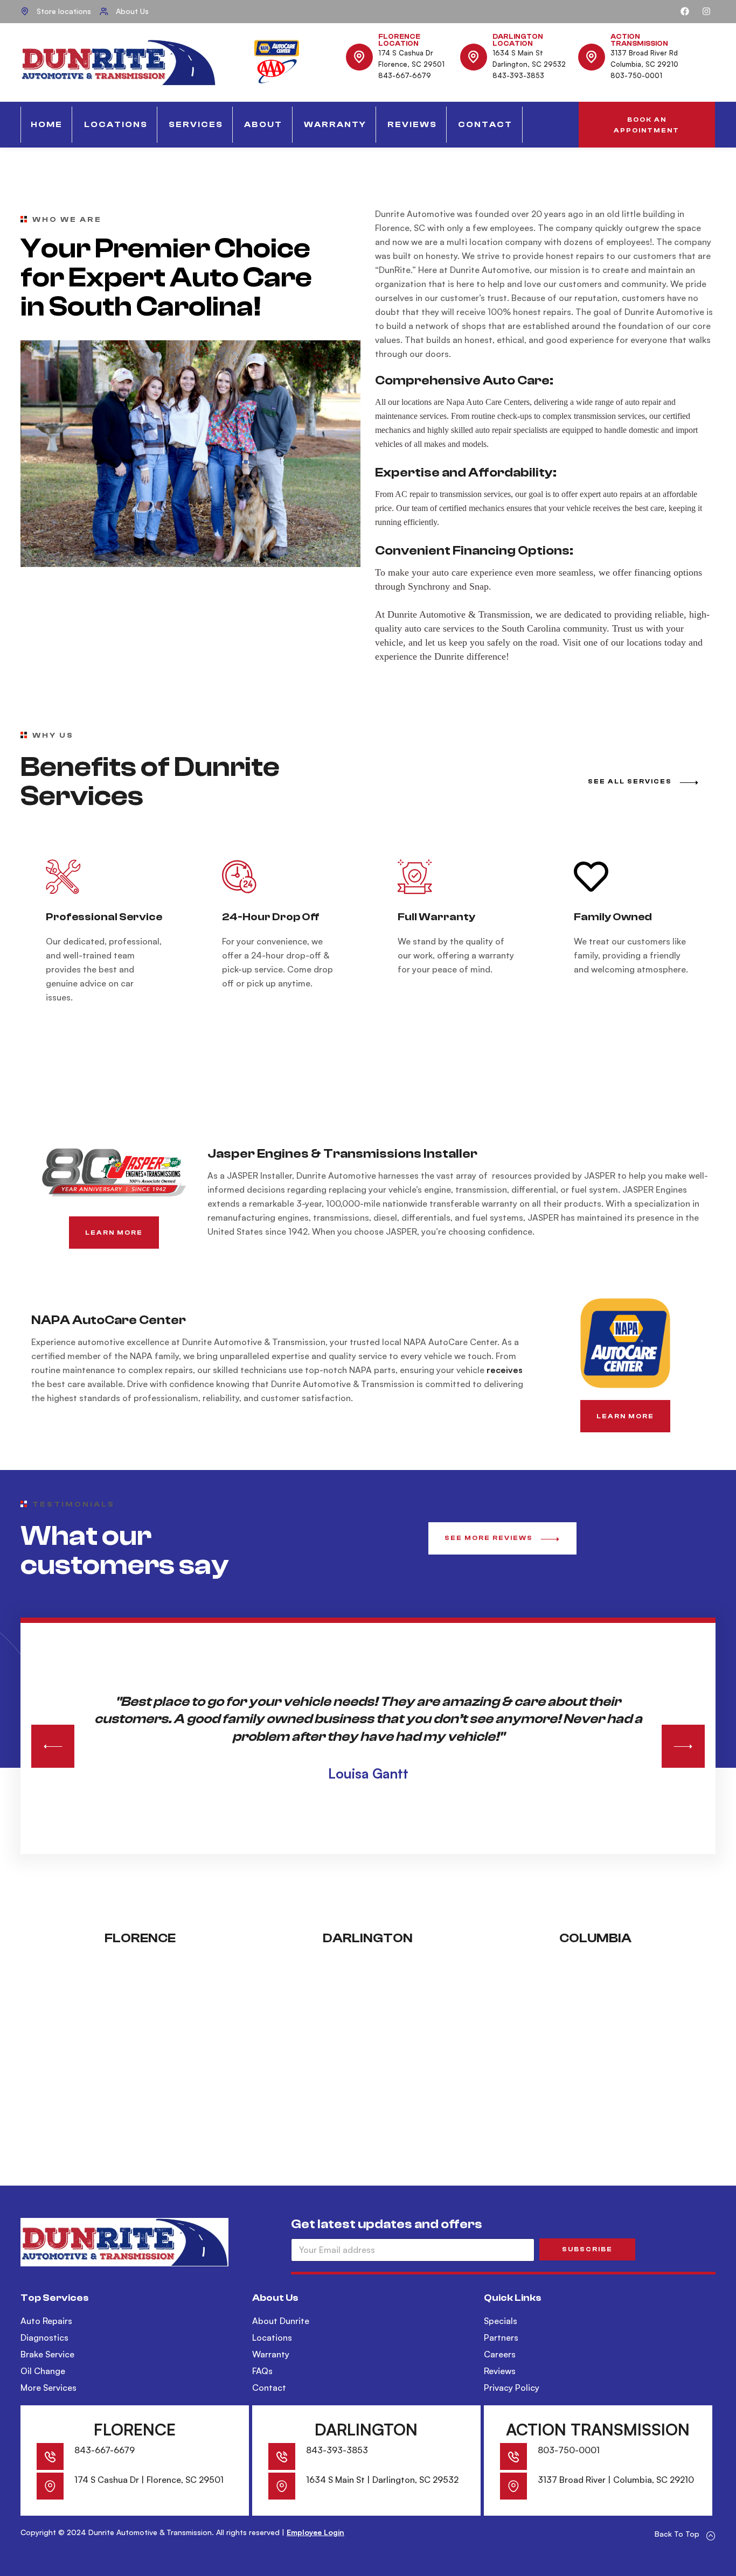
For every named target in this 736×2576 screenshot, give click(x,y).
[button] (647, 125)
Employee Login (315, 2532)
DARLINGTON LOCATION (518, 40)
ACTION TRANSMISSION (639, 40)
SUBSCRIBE (587, 2249)
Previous (53, 1746)
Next (683, 1746)
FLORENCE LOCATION (399, 40)
